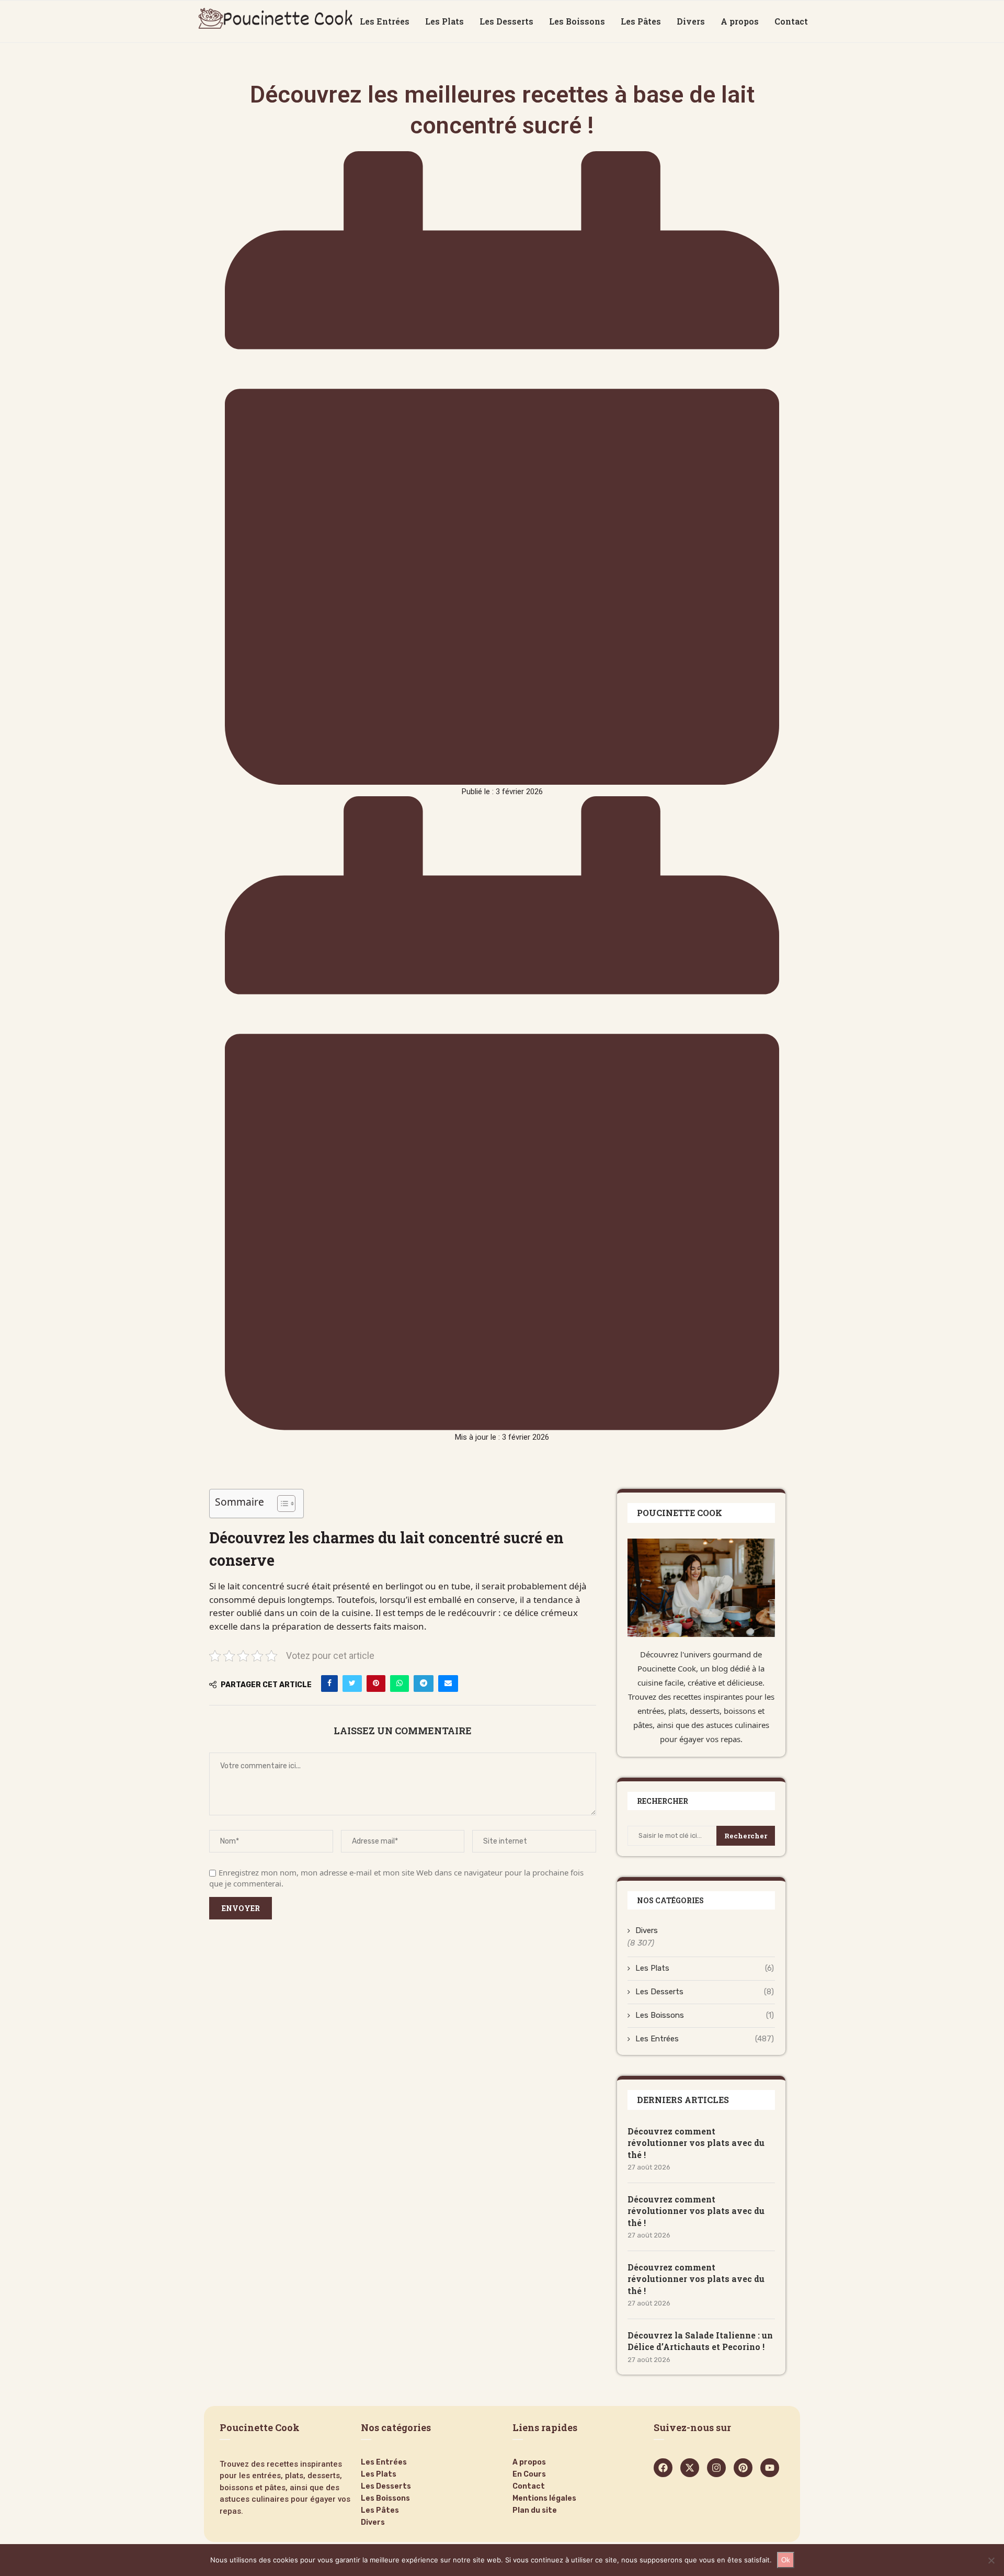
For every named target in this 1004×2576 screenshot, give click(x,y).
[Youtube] (770, 2468)
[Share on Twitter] (352, 1684)
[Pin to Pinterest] (376, 1684)
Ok (786, 2560)
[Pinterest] (743, 2468)
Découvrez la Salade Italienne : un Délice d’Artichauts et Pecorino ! (700, 2341)
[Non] (991, 2560)
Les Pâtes (641, 21)
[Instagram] (716, 2468)
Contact (791, 21)
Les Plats (444, 21)
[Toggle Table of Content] (281, 1504)
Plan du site (535, 2511)
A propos (740, 21)
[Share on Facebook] (329, 1684)
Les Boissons (577, 21)
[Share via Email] (448, 1684)
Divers (691, 21)
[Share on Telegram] (424, 1684)
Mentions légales (544, 2499)
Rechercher (746, 1836)
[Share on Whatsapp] (400, 1684)
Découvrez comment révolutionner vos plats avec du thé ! (696, 2143)
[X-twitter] (690, 2468)
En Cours (529, 2475)
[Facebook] (663, 2468)
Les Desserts (506, 21)
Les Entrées (385, 21)
